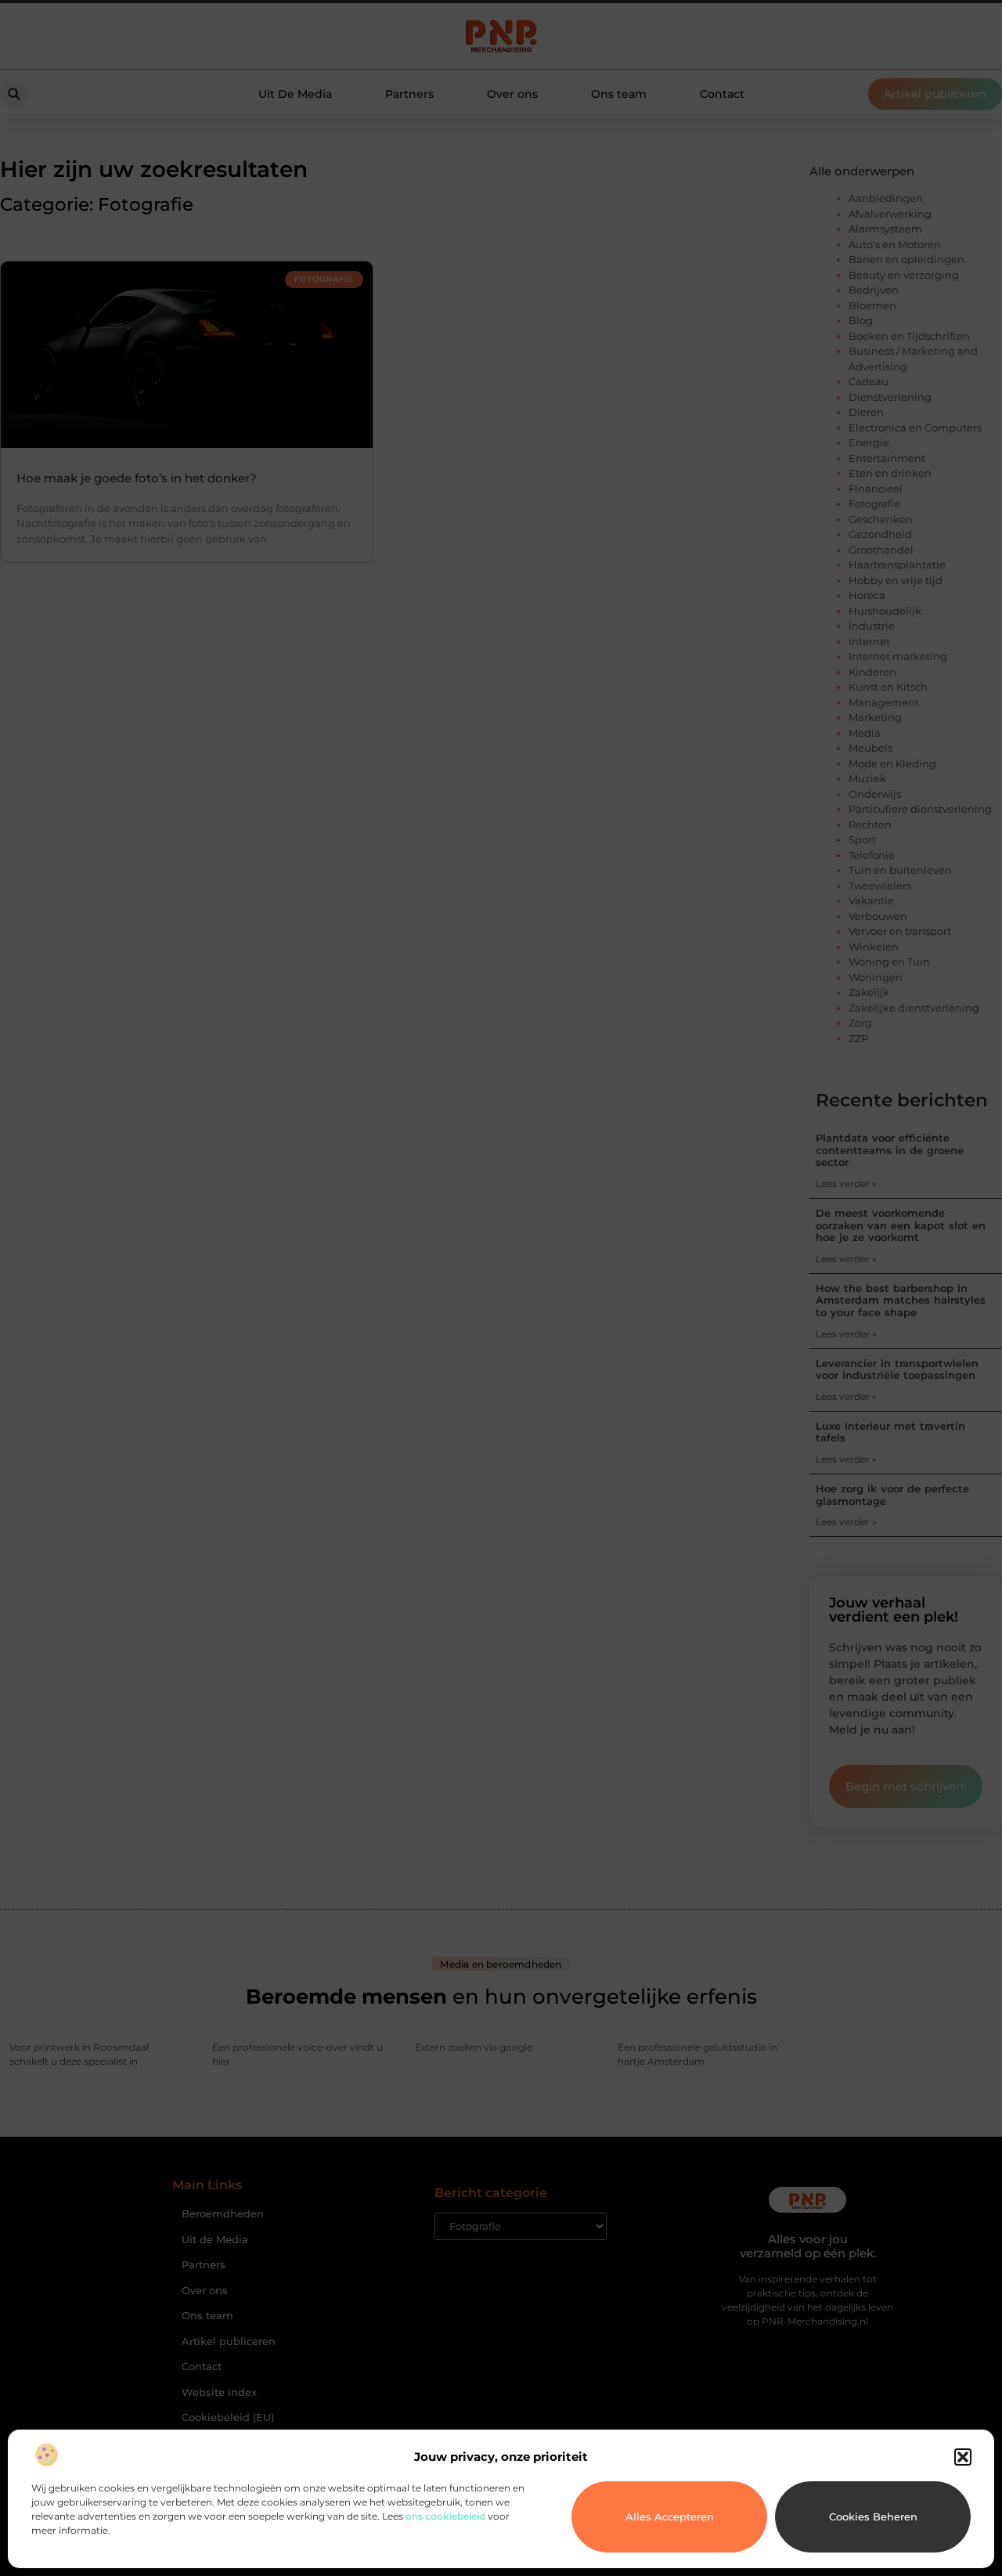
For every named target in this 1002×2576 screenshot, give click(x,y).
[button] (963, 2457)
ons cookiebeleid (445, 2516)
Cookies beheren (873, 2516)
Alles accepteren (670, 2516)
